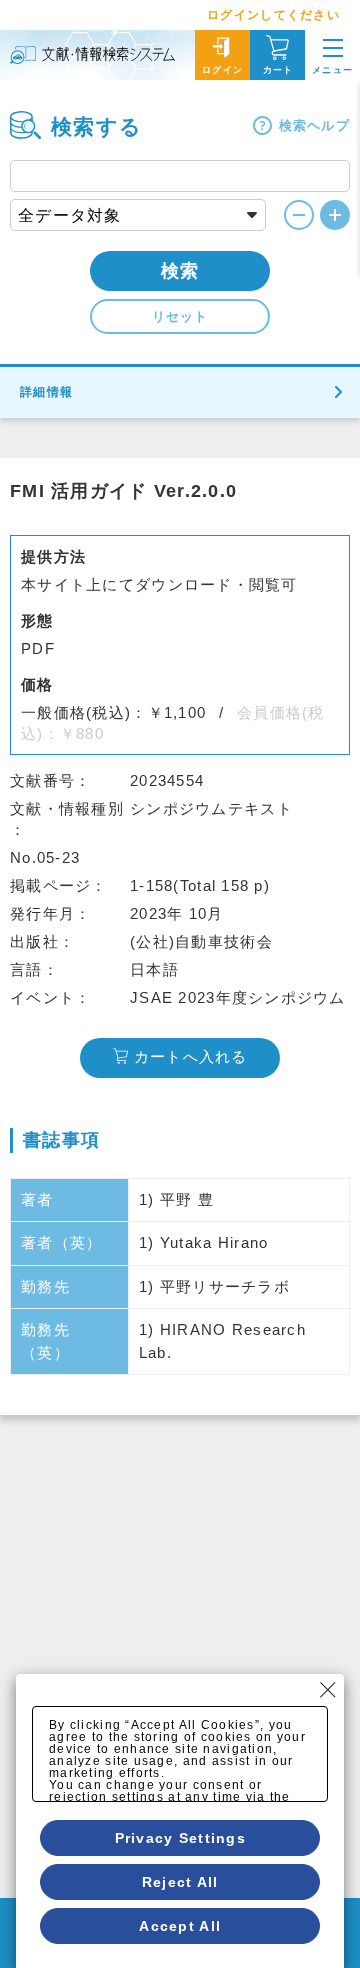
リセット (180, 316)
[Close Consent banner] (328, 1690)
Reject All (180, 1882)
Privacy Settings (180, 1838)
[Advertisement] (180, 1605)
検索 (180, 271)
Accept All (180, 1926)
